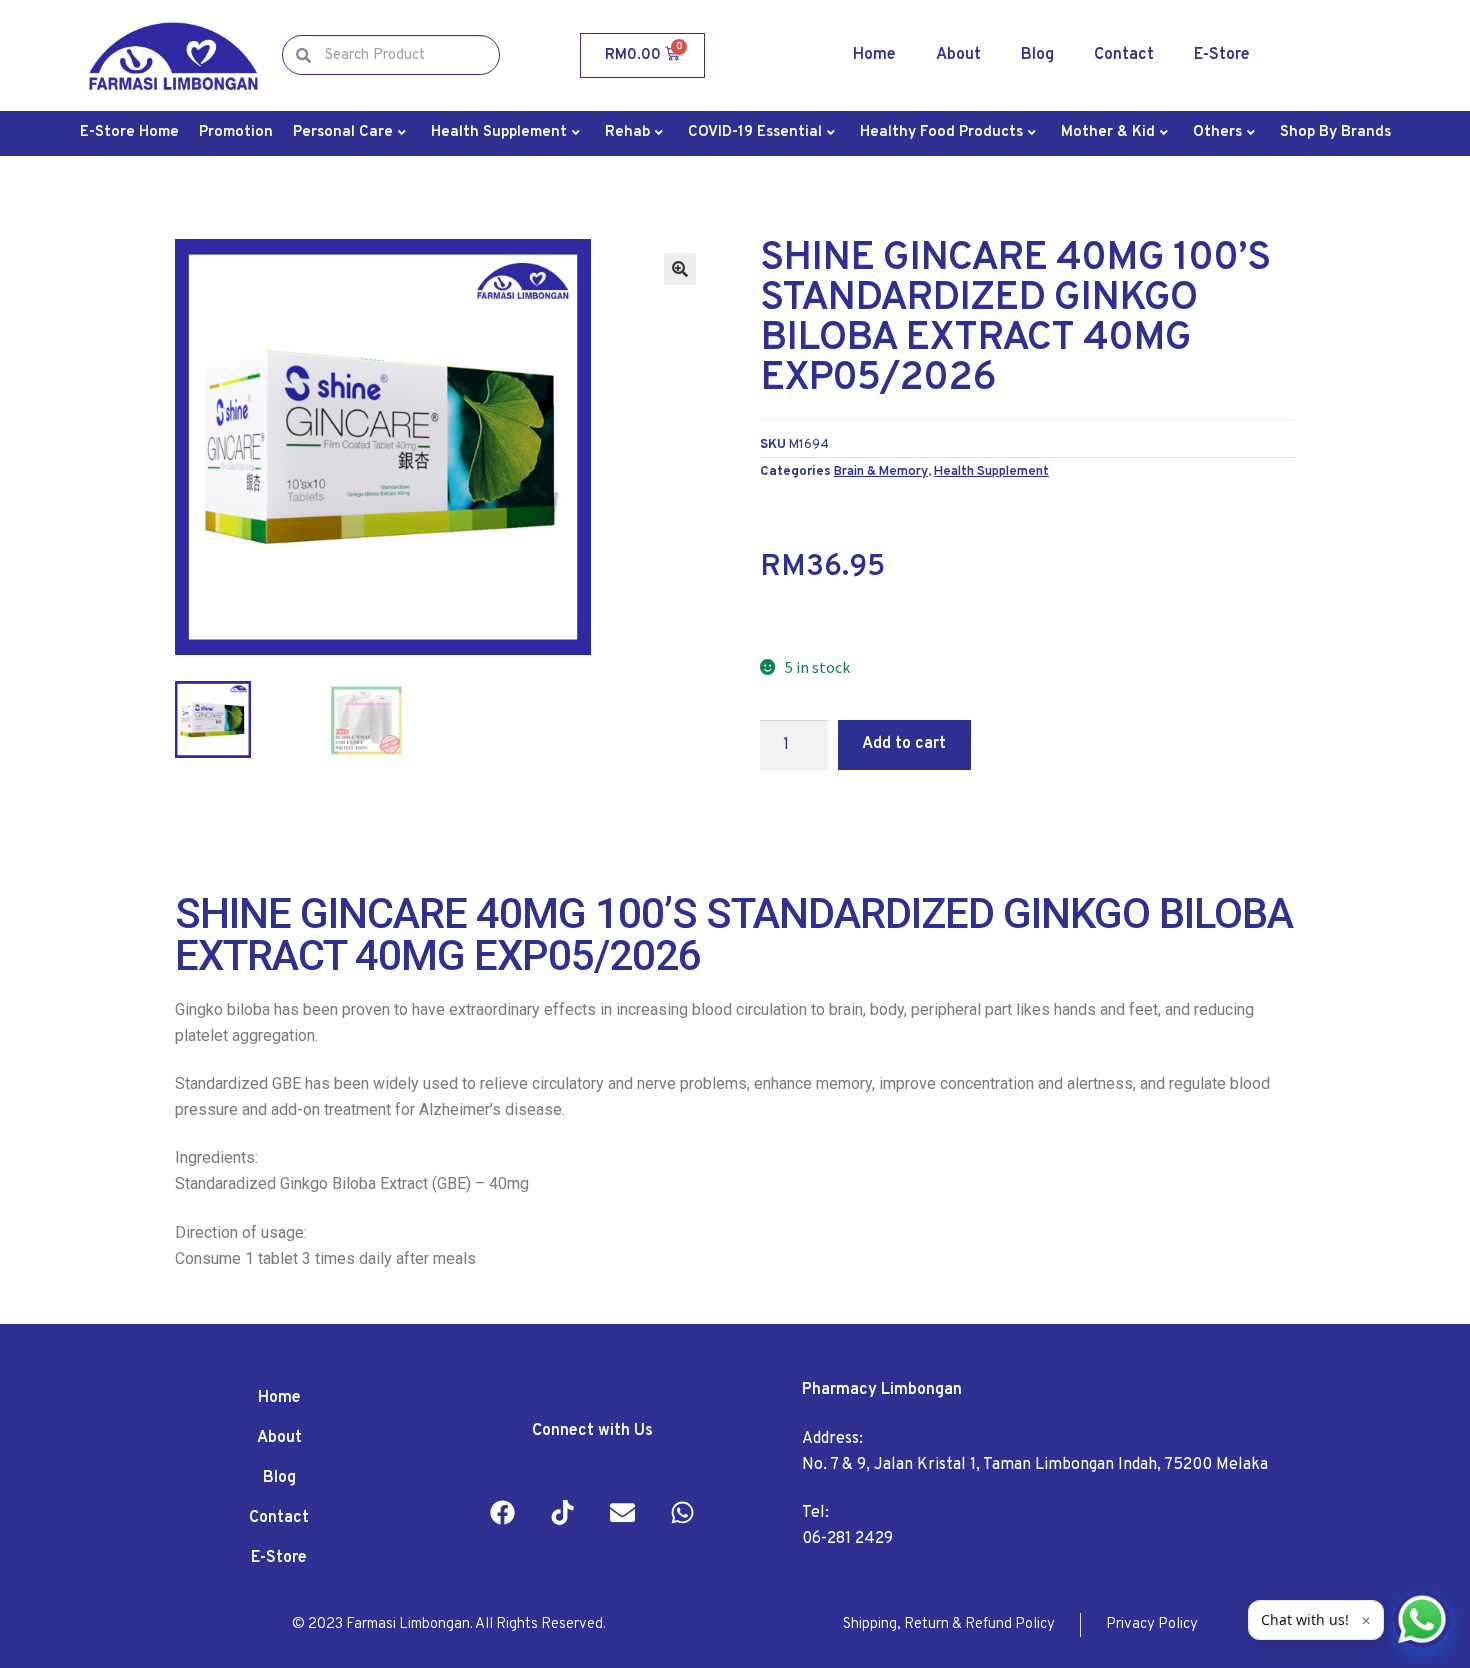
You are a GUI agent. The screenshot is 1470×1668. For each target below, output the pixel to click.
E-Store (1222, 55)
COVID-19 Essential (755, 132)
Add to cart (904, 744)
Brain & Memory (881, 471)
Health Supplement (499, 132)
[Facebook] (503, 1513)
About (958, 55)
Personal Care (343, 132)
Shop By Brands (1335, 132)
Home (874, 55)
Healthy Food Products (941, 132)
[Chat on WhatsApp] (1422, 1620)
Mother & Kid (1108, 132)
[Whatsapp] (683, 1513)
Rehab (627, 132)
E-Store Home (129, 132)
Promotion (236, 132)
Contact (1124, 55)
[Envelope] (623, 1513)
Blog (1037, 55)
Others (1217, 132)
